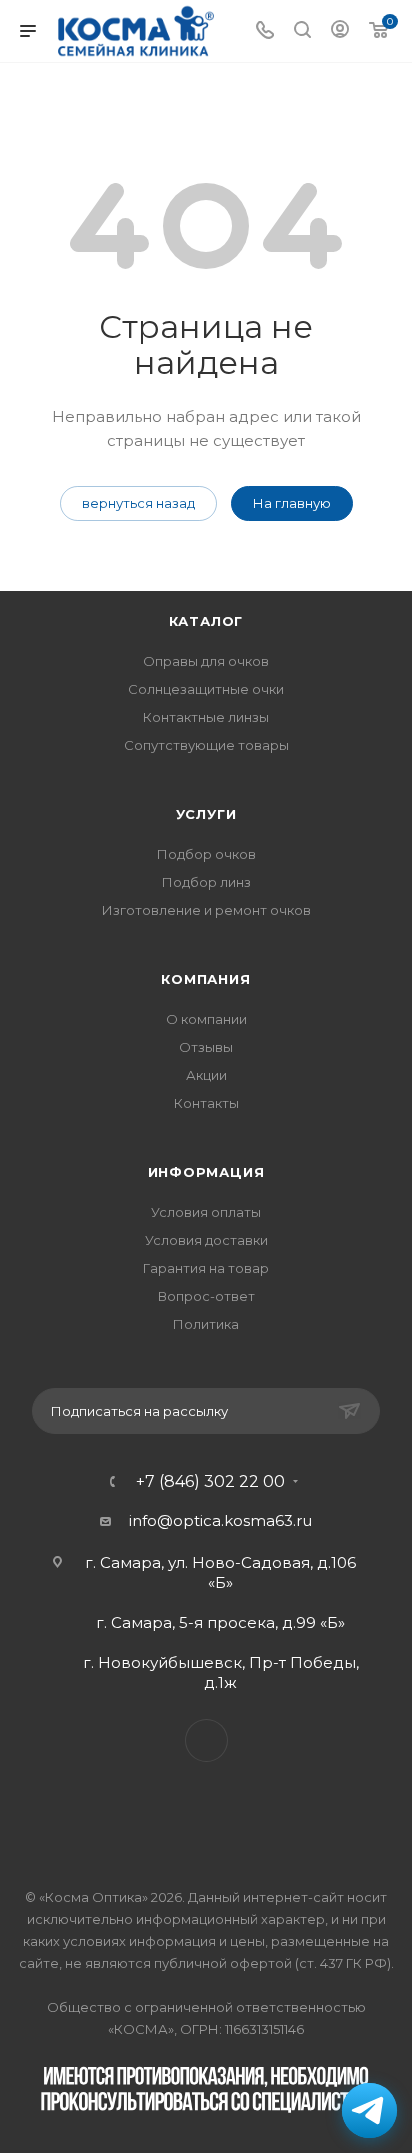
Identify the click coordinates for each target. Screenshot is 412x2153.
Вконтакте (206, 1740)
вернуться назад (138, 503)
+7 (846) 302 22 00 (210, 1482)
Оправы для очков (206, 661)
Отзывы (206, 1047)
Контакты (206, 1103)
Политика (206, 1324)
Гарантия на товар (206, 1268)
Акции (206, 1075)
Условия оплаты (206, 1212)
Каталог (206, 621)
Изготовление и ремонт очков (206, 910)
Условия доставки (206, 1240)
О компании (206, 1019)
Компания (205, 979)
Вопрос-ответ (206, 1296)
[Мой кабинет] (340, 31)
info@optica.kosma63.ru (220, 1520)
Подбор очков (206, 854)
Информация (206, 1172)
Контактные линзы (206, 717)
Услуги (206, 814)
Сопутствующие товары (206, 745)
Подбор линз (206, 882)
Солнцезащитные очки (206, 689)
